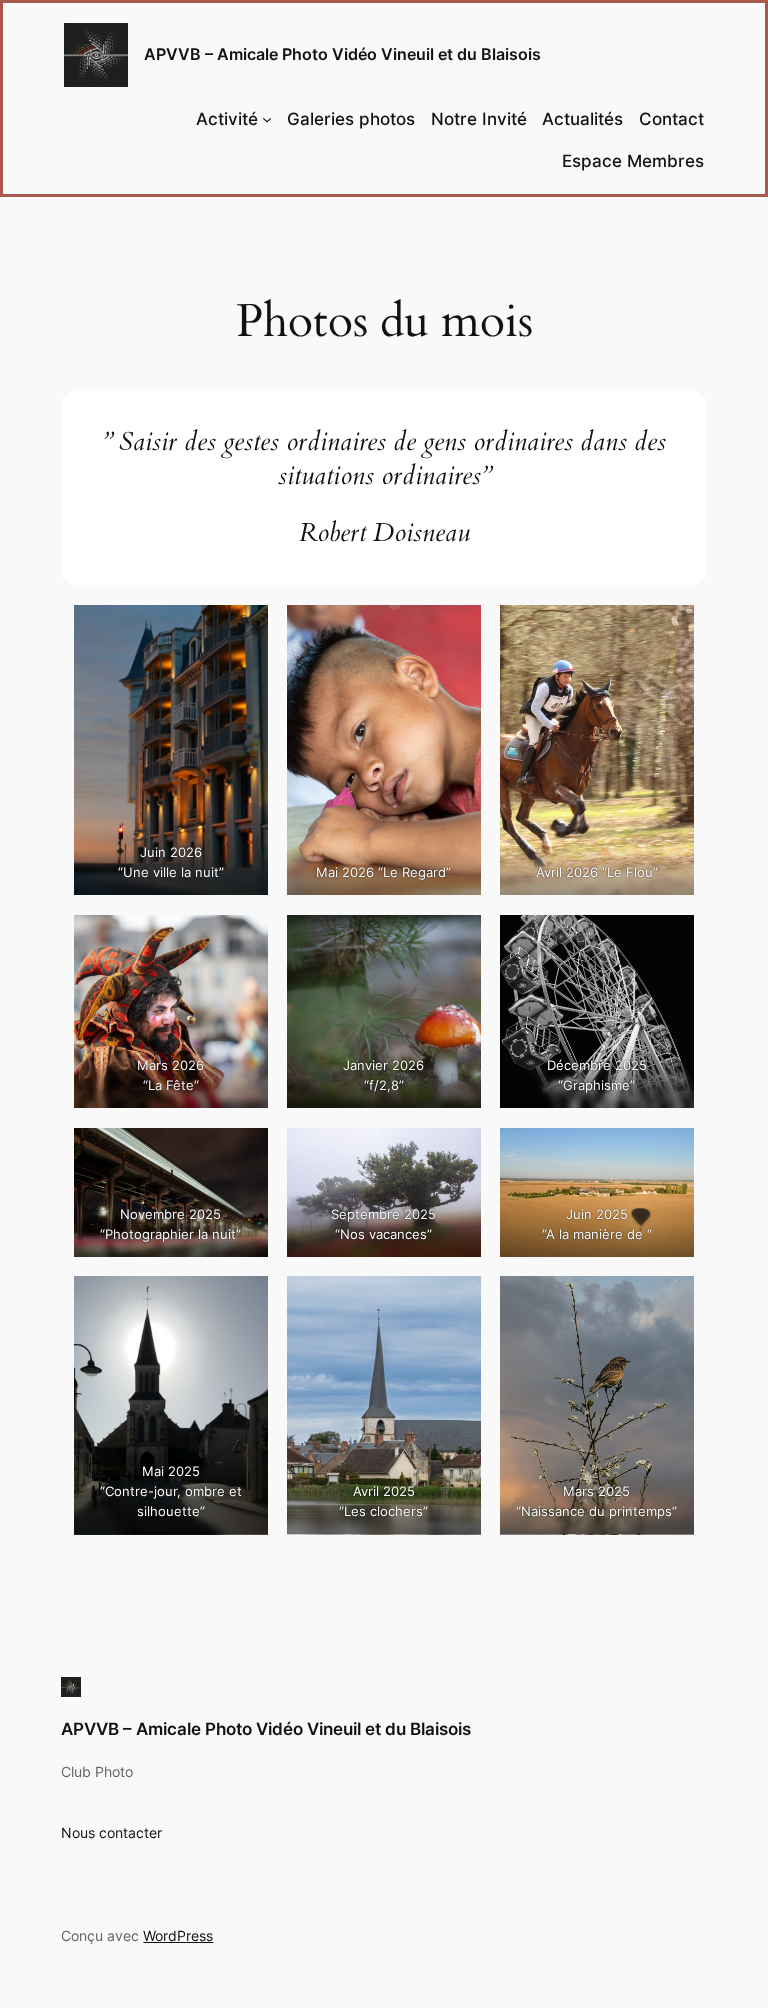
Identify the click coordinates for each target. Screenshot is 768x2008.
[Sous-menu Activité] (267, 119)
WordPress (178, 1935)
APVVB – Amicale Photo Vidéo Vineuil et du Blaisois (342, 54)
